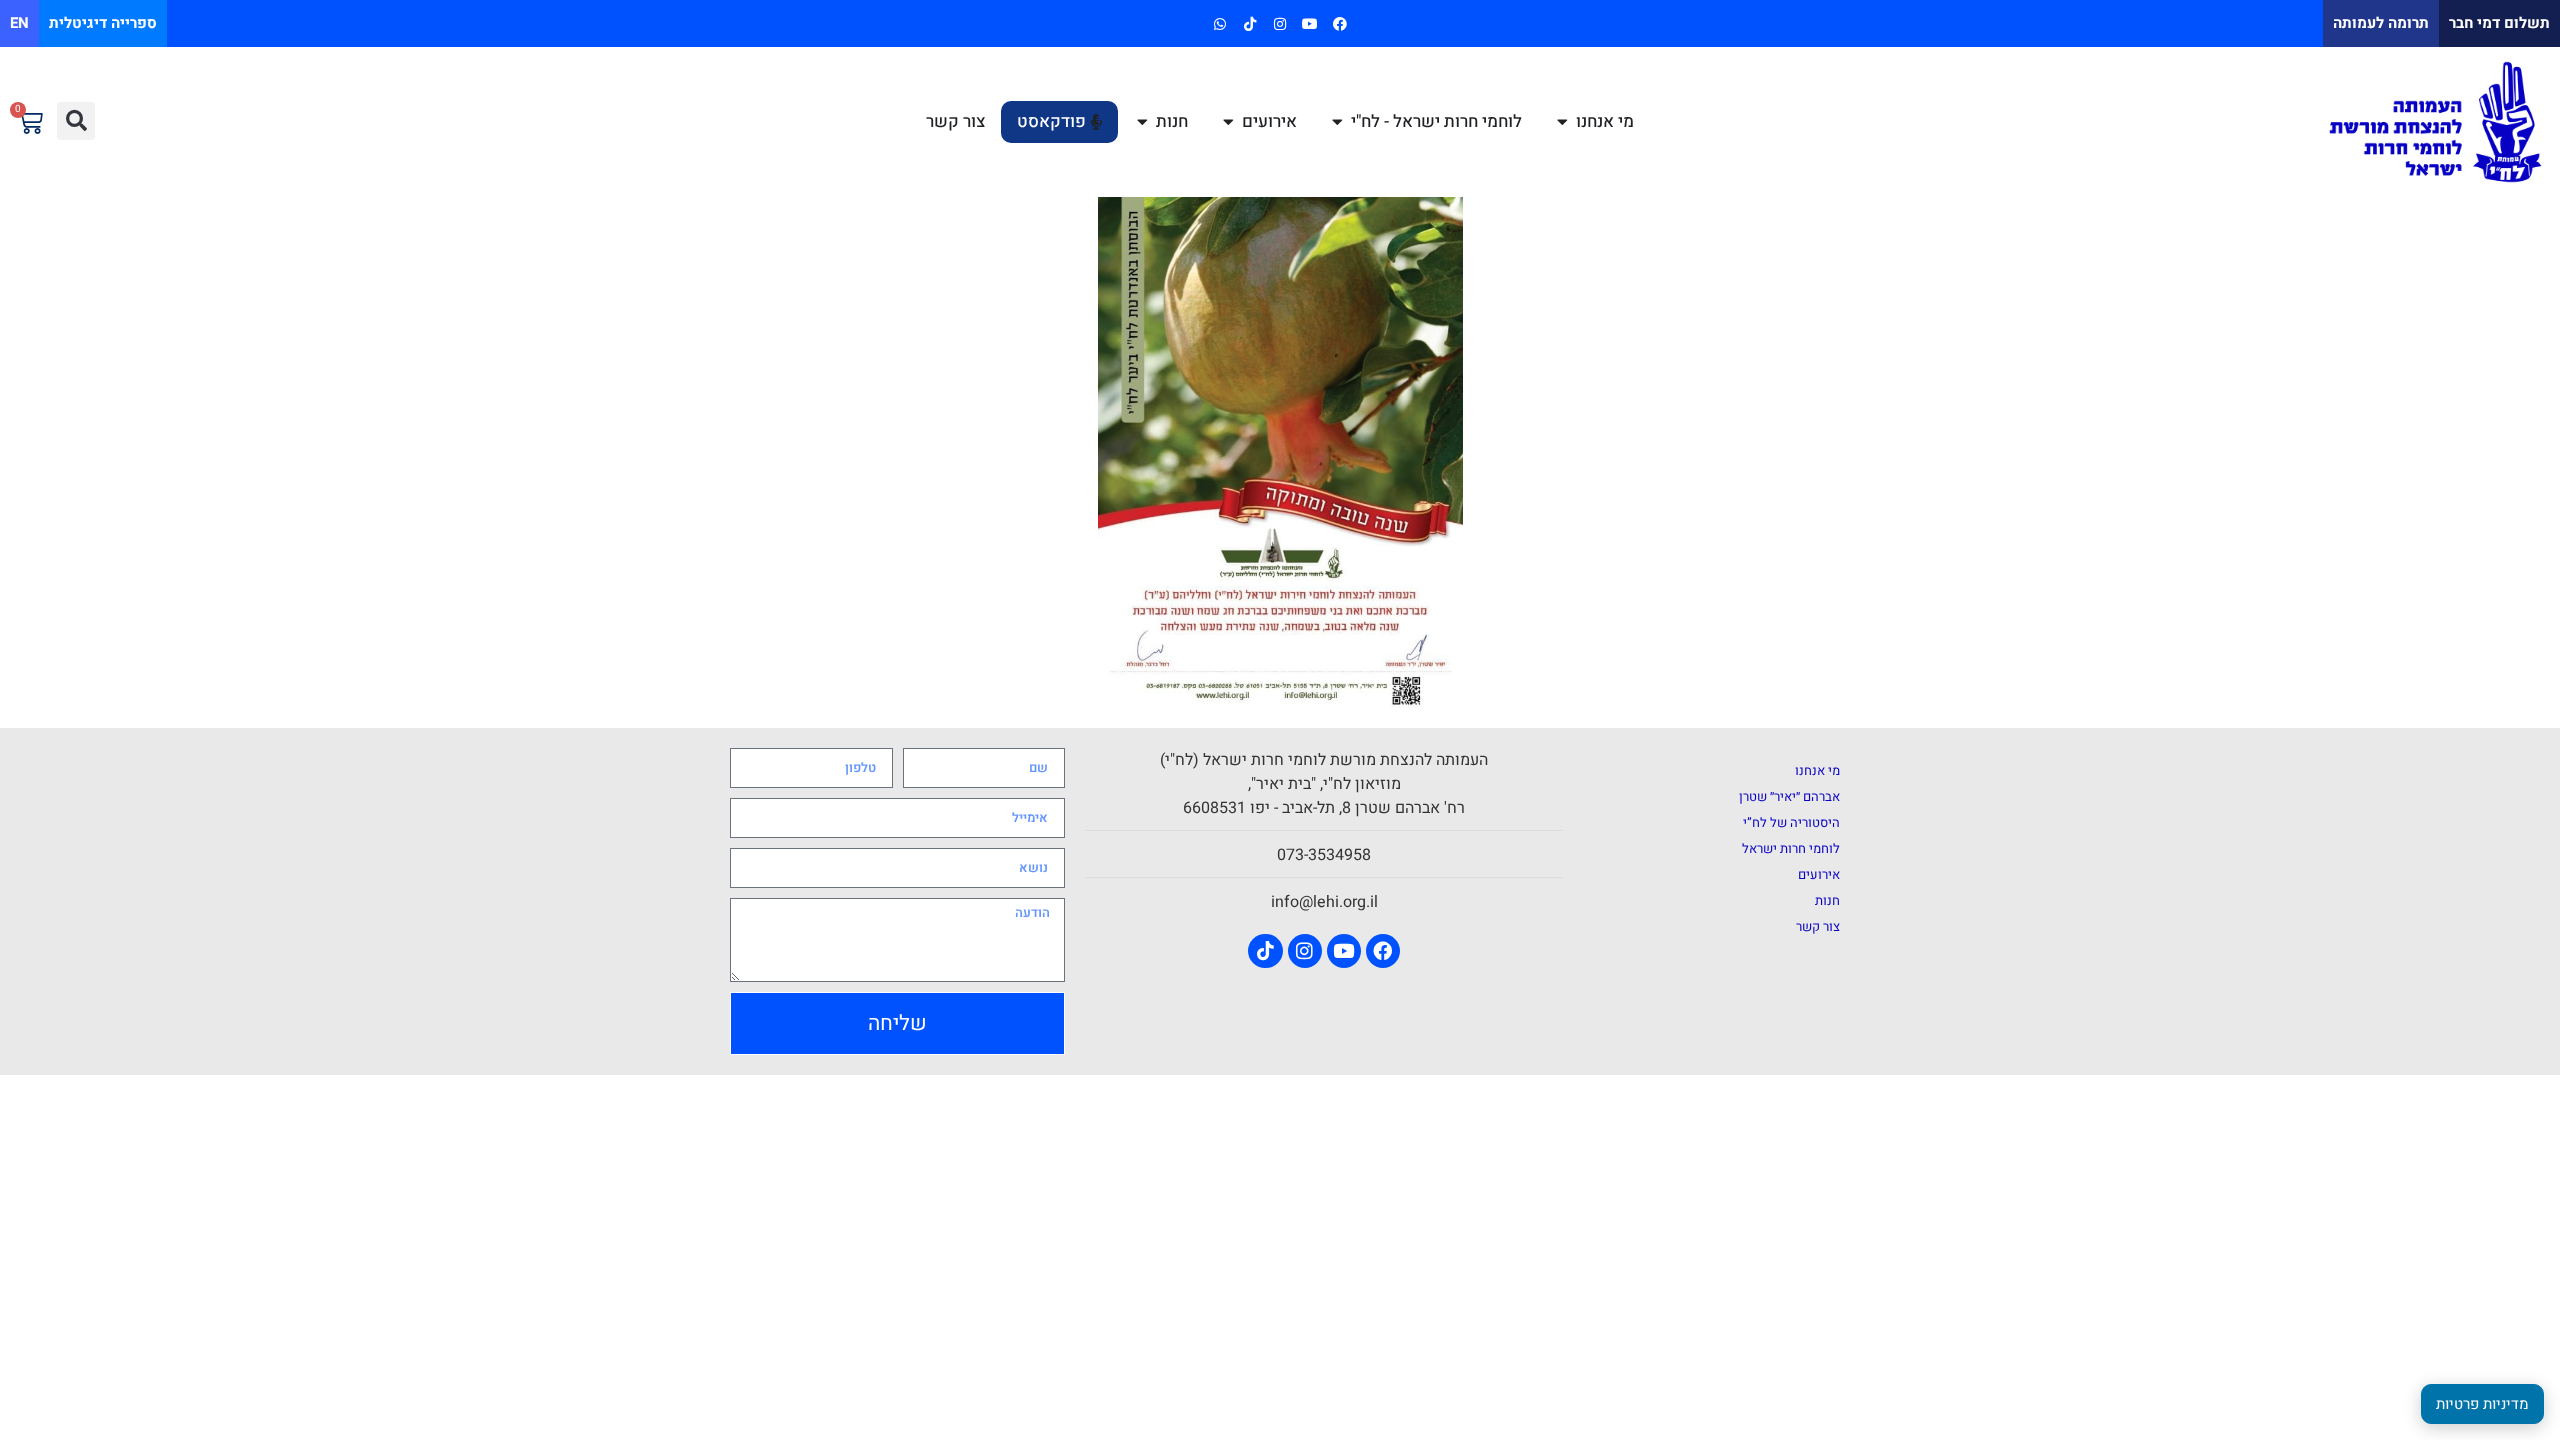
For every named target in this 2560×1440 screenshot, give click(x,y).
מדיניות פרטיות (2482, 1404)
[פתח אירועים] (1228, 122)
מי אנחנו (1817, 770)
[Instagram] (1279, 23)
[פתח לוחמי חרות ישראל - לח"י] (1337, 122)
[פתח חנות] (1142, 122)
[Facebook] (1340, 23)
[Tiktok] (1249, 23)
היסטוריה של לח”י (1791, 822)
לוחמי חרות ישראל (1791, 848)
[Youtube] (1310, 23)
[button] (76, 121)
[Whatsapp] (1219, 23)
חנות (1827, 900)
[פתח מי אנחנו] (1562, 122)
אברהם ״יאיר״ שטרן (1789, 796)
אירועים (1819, 874)
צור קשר (1818, 926)
